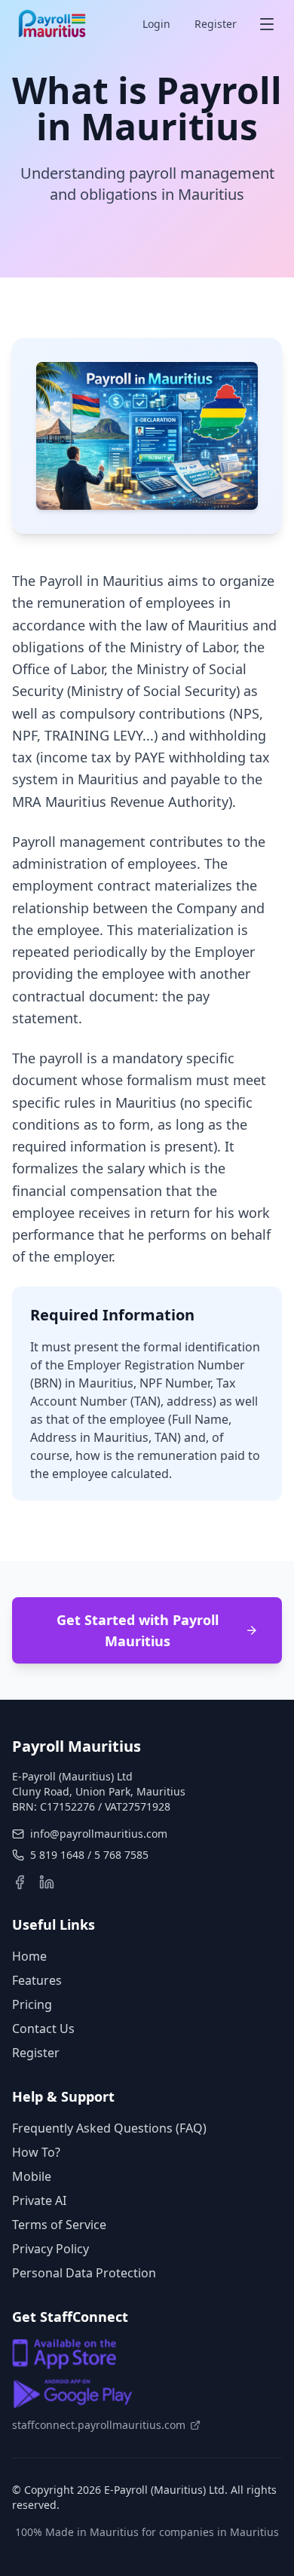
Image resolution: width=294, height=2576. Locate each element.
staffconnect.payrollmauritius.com (99, 2425)
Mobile (32, 2176)
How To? (36, 2152)
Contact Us (43, 2029)
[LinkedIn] (47, 1882)
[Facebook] (20, 1882)
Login (156, 24)
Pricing (32, 2004)
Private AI (39, 2200)
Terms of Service (59, 2225)
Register (216, 24)
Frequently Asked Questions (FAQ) (109, 2128)
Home (29, 1956)
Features (37, 1980)
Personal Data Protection (84, 2273)
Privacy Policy (51, 2249)
